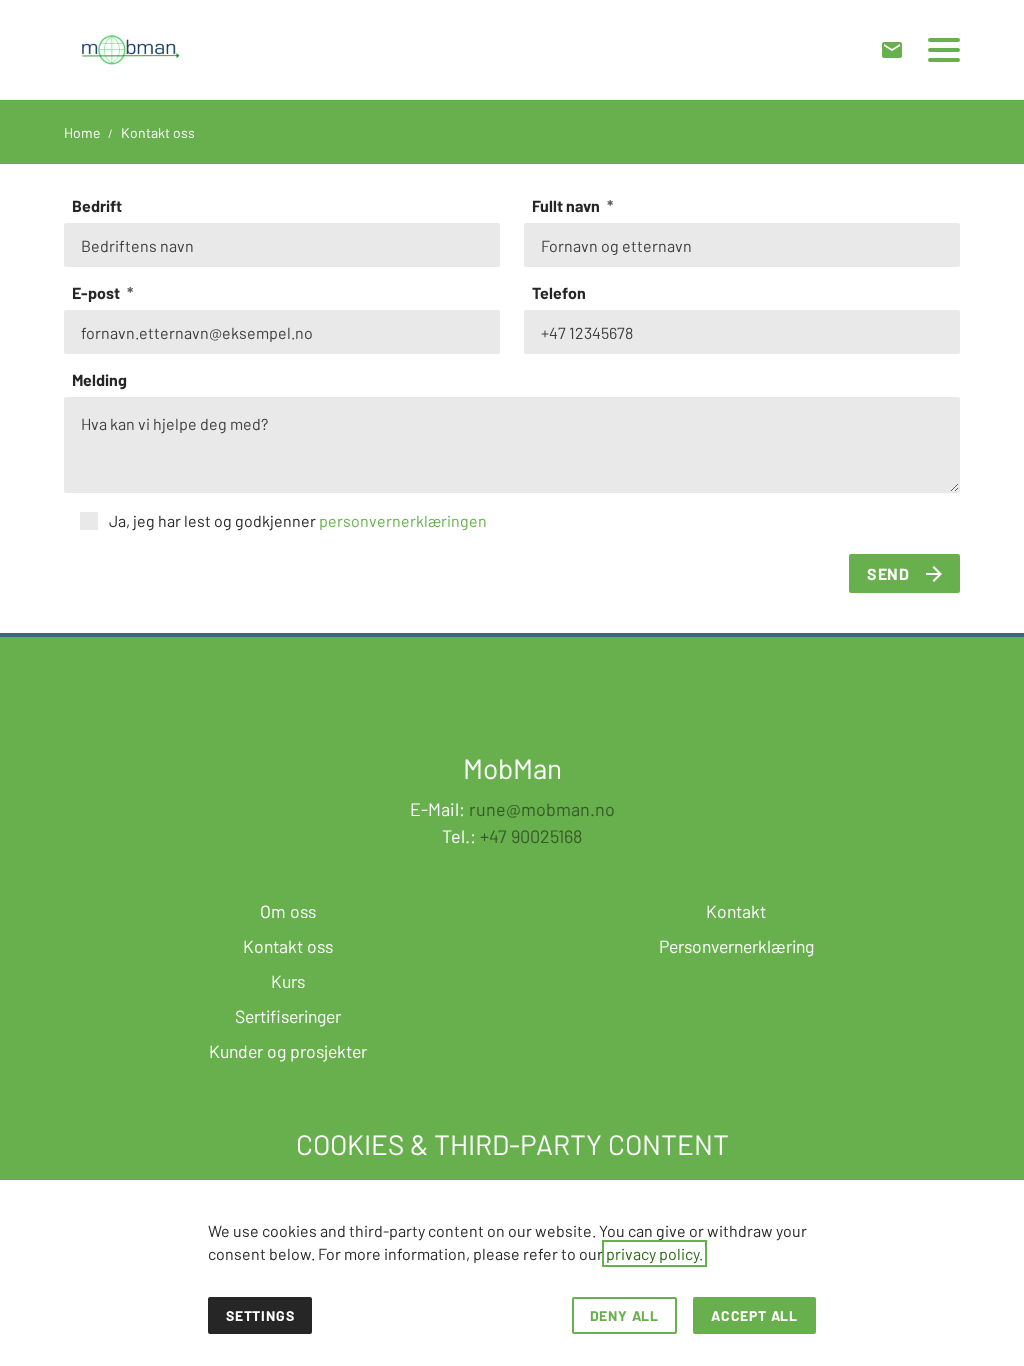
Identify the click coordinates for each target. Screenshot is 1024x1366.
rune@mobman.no (542, 809)
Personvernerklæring (736, 946)
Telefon (559, 292)
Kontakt (736, 911)
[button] (944, 50)
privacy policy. (654, 1253)
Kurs (288, 981)
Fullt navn (567, 205)
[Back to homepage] (130, 50)
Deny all (624, 1315)
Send (888, 573)
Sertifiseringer (288, 1016)
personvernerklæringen (403, 520)
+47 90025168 (531, 836)
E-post (97, 292)
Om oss (288, 911)
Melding (99, 379)
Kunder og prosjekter (288, 1051)
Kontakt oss (288, 946)
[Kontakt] (892, 50)
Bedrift (97, 205)
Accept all (754, 1315)
